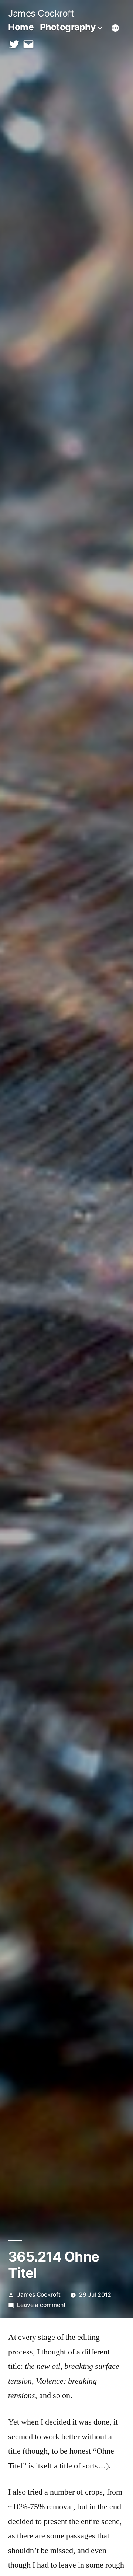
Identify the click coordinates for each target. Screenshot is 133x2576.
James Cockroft (41, 13)
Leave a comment (41, 2305)
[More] (115, 28)
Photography (68, 27)
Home (21, 27)
